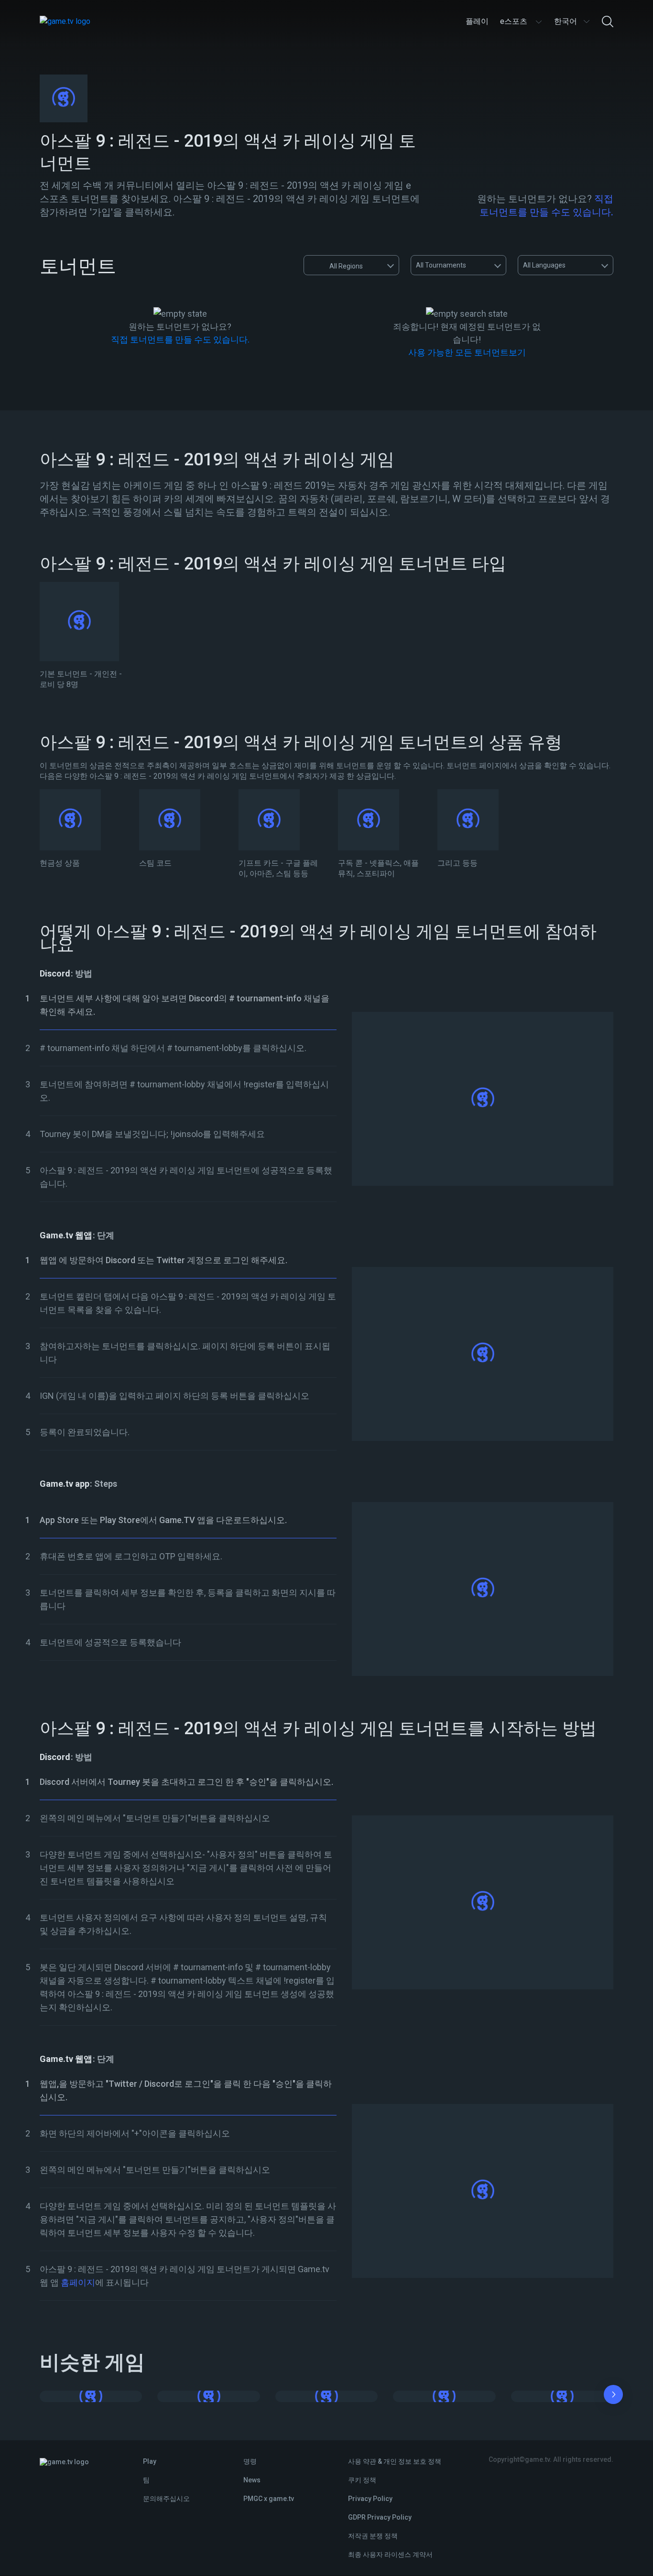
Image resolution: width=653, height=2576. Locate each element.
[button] (613, 2396)
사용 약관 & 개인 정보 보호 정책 (395, 2461)
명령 (250, 2461)
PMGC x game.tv (269, 2499)
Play (150, 2461)
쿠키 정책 (362, 2480)
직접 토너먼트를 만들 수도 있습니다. (180, 339)
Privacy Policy (370, 2499)
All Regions (346, 266)
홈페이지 (77, 2282)
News (252, 2480)
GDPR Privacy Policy (380, 2517)
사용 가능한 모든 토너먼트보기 (467, 352)
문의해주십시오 (166, 2499)
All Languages (544, 265)
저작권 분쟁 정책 (373, 2536)
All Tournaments (441, 265)
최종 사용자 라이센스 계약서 (390, 2555)
